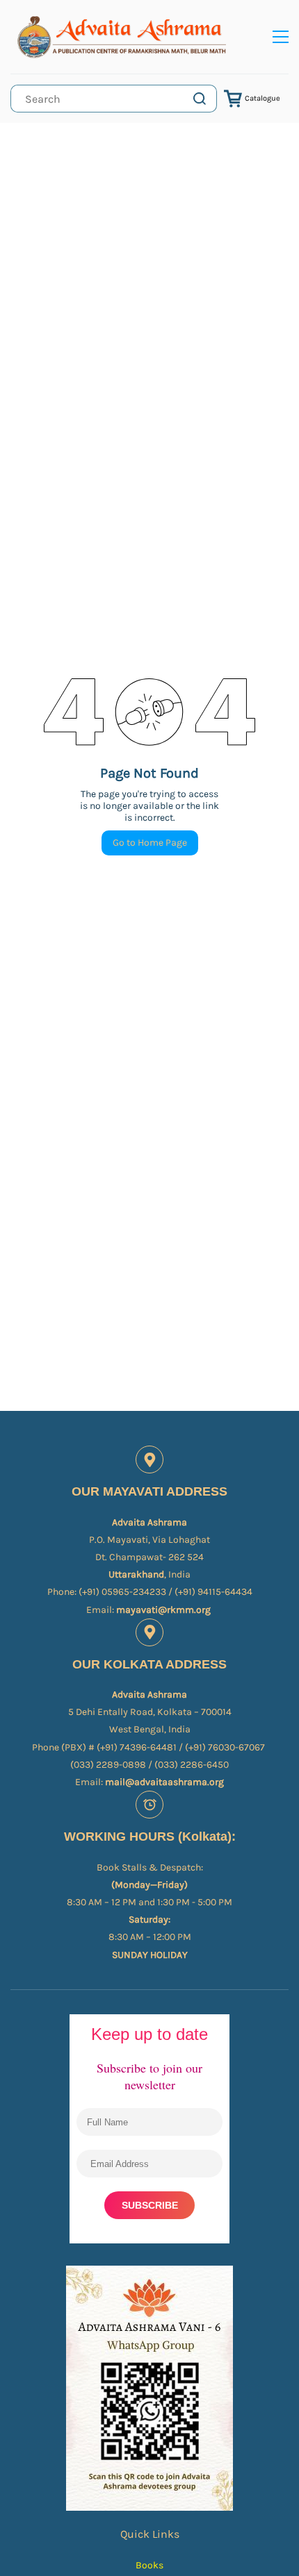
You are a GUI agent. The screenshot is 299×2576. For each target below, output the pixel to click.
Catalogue (262, 98)
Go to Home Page (150, 843)
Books (149, 2565)
